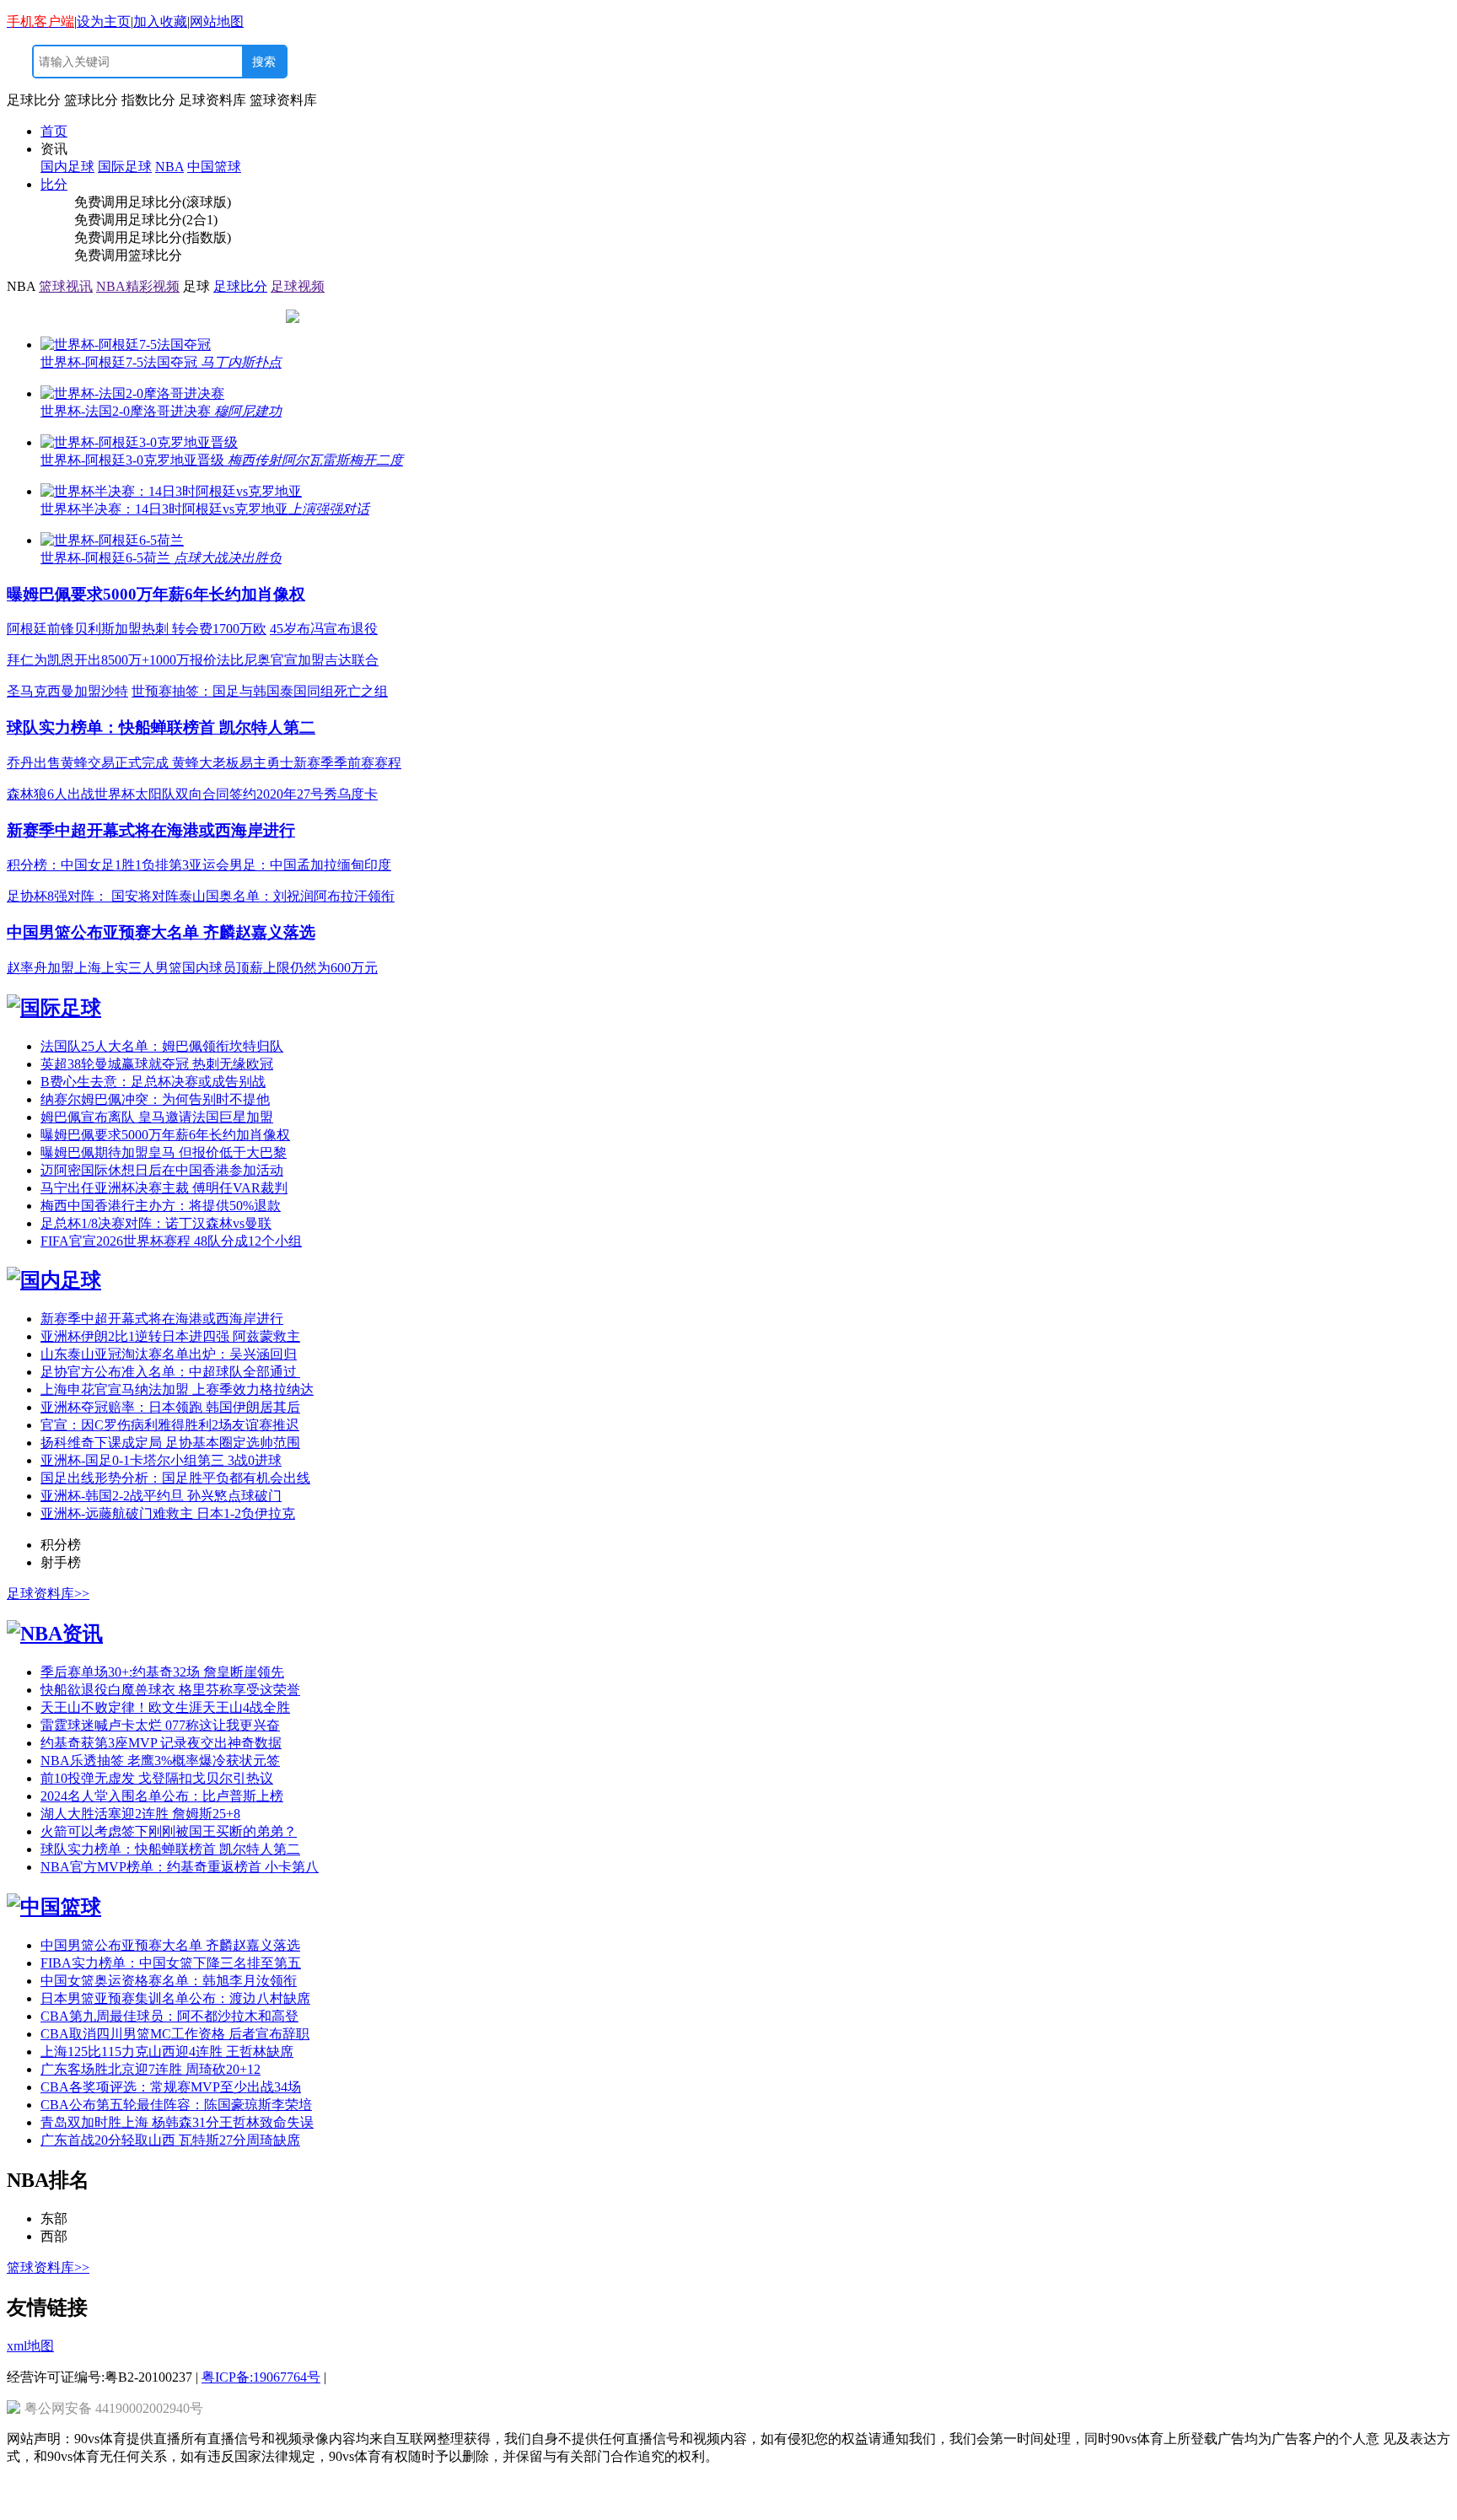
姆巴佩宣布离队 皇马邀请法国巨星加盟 (157, 1117)
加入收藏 (160, 22)
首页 (54, 131)
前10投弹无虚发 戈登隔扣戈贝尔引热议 (157, 1778)
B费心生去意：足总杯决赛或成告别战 (153, 1082)
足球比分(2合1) (173, 220)
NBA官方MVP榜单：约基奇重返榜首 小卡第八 (180, 1867)
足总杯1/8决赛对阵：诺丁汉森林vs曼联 (156, 1223)
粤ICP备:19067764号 (261, 2377)
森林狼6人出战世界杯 (71, 794)
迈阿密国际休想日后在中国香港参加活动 (162, 1170)
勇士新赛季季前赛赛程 (334, 763)
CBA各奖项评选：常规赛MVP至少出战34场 (171, 2087)
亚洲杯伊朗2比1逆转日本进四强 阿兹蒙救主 (170, 1336)
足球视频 (298, 286)
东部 (54, 2218)
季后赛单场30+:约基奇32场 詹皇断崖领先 (162, 1672)
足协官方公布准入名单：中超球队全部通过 (170, 1372)
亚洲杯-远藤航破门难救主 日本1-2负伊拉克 (168, 1513)
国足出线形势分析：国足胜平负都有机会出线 (175, 1478)
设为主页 (104, 22)
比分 (54, 184)
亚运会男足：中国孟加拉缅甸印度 (290, 865)
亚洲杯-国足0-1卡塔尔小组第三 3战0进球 (161, 1460)
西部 (54, 2236)
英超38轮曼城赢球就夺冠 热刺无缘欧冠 (157, 1064)
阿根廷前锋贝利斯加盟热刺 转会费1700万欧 (137, 629)
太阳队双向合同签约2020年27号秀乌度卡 (256, 794)
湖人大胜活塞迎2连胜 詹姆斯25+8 (140, 1814)
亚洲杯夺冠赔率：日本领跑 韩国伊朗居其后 (170, 1407)
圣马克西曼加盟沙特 (67, 691)
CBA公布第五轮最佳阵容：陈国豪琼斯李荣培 (176, 2105)
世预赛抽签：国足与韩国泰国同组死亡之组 (260, 691)
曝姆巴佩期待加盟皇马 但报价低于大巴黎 (164, 1152)
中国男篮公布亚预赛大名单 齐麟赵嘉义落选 (161, 932)
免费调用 (101, 202)
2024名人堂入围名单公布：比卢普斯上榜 (162, 1796)
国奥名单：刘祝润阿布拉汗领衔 (300, 896)
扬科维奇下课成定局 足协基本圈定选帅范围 (170, 1443)
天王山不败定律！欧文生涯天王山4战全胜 (165, 1707)
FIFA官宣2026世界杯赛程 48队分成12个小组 (171, 1241)
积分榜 (61, 1545)
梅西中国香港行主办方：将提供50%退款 (161, 1206)
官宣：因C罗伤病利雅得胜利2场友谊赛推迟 (170, 1425)
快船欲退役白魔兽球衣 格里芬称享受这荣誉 (170, 1690)
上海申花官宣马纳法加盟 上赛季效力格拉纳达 (177, 1389)
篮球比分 (91, 100)
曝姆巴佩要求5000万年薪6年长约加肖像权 (156, 594)
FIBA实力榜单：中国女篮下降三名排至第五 (171, 1963)
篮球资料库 (283, 100)
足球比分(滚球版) (180, 202)
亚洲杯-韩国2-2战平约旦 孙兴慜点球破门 (161, 1496)
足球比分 (34, 100)
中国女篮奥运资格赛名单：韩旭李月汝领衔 (169, 1981)
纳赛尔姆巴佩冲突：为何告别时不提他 (155, 1099)
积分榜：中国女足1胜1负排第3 (98, 865)
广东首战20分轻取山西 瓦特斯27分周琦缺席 (170, 2140)
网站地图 (217, 22)
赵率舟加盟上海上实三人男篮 (94, 968)
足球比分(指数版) (180, 237)
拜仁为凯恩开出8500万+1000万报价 (112, 660)
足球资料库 (212, 100)
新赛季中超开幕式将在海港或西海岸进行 (151, 830)
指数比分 (148, 100)
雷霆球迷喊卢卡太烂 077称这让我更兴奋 (160, 1725)
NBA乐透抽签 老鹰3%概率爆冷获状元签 (160, 1761)
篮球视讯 (66, 286)
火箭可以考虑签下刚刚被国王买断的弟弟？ (169, 1831)
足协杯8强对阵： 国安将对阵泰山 (106, 896)
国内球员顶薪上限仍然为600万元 (280, 968)
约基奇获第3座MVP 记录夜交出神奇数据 (161, 1743)
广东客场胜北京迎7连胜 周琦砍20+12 (151, 2069)
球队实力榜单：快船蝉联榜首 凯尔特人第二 (161, 727)
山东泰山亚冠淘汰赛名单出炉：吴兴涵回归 (169, 1354)
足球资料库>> (48, 1594)
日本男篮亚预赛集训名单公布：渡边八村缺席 (175, 1998)
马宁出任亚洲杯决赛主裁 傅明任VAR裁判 (164, 1188)
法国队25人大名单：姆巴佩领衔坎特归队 (162, 1046)
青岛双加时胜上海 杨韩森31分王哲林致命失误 (177, 2122)
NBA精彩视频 (138, 286)
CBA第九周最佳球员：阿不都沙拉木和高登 (169, 2016)
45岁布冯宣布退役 (324, 629)
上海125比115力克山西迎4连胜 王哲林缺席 (167, 2052)
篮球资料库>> (48, 2267)
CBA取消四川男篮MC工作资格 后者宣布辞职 (175, 2034)
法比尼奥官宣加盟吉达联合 (298, 660)
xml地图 (30, 2346)
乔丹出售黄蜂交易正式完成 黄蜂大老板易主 (137, 763)
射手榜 (61, 1562)
